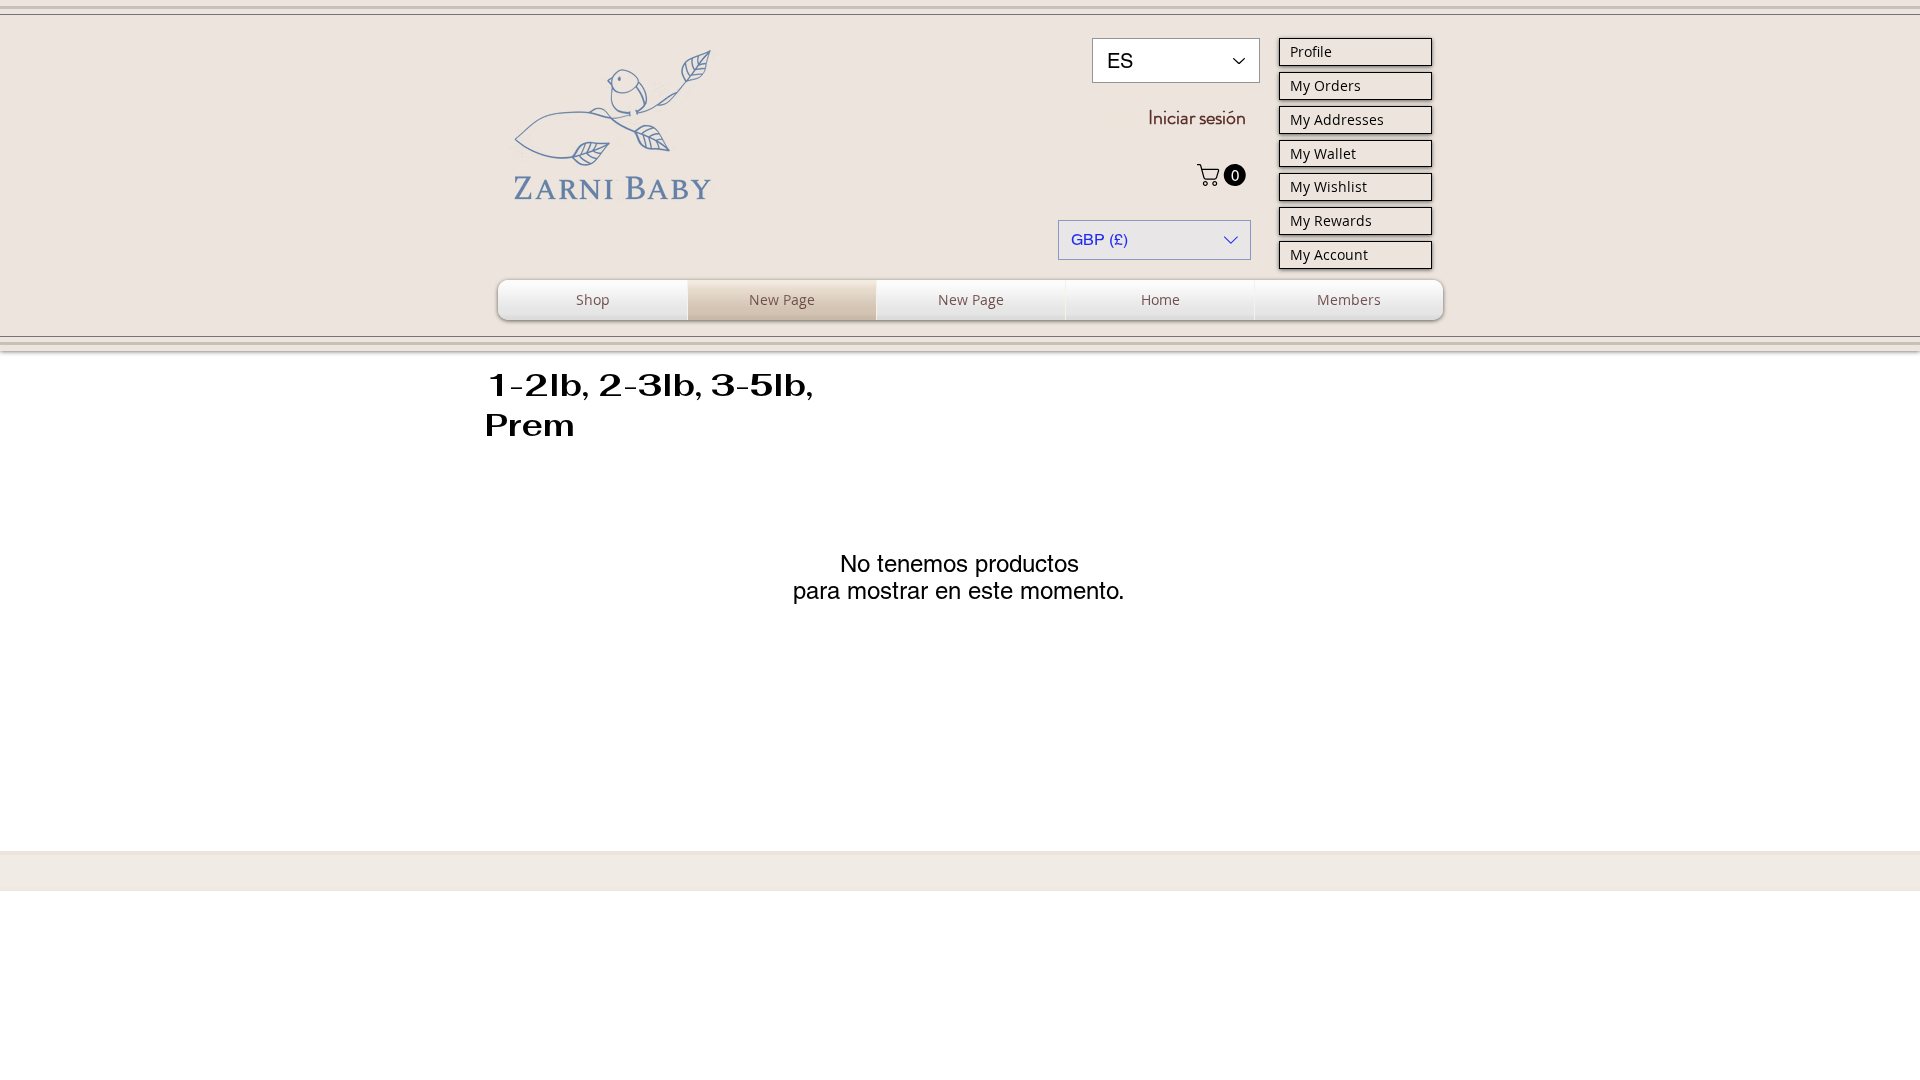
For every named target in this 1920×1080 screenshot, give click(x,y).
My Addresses (1337, 119)
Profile (1311, 51)
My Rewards (1331, 220)
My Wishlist (1328, 186)
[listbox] (1154, 240)
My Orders (1325, 85)
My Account (1329, 254)
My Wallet (1323, 153)
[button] (1224, 175)
